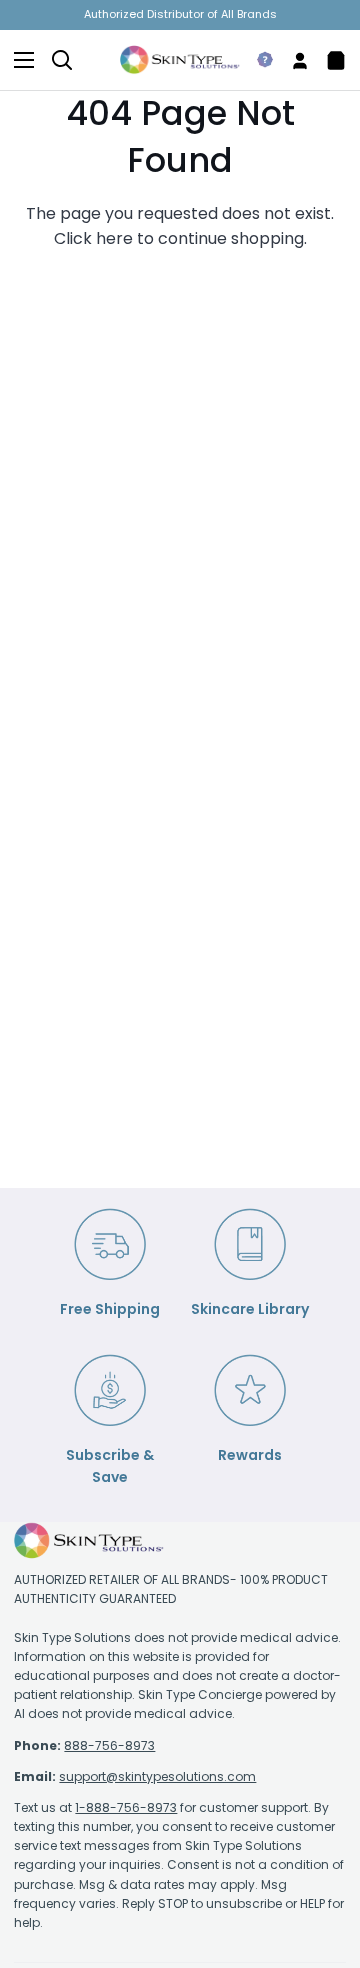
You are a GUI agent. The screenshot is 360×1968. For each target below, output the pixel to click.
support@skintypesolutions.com (157, 1776)
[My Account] (292, 60)
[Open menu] (18, 60)
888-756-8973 (109, 1745)
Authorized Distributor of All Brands (180, 14)
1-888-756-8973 (126, 1807)
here (114, 238)
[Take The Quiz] (257, 60)
